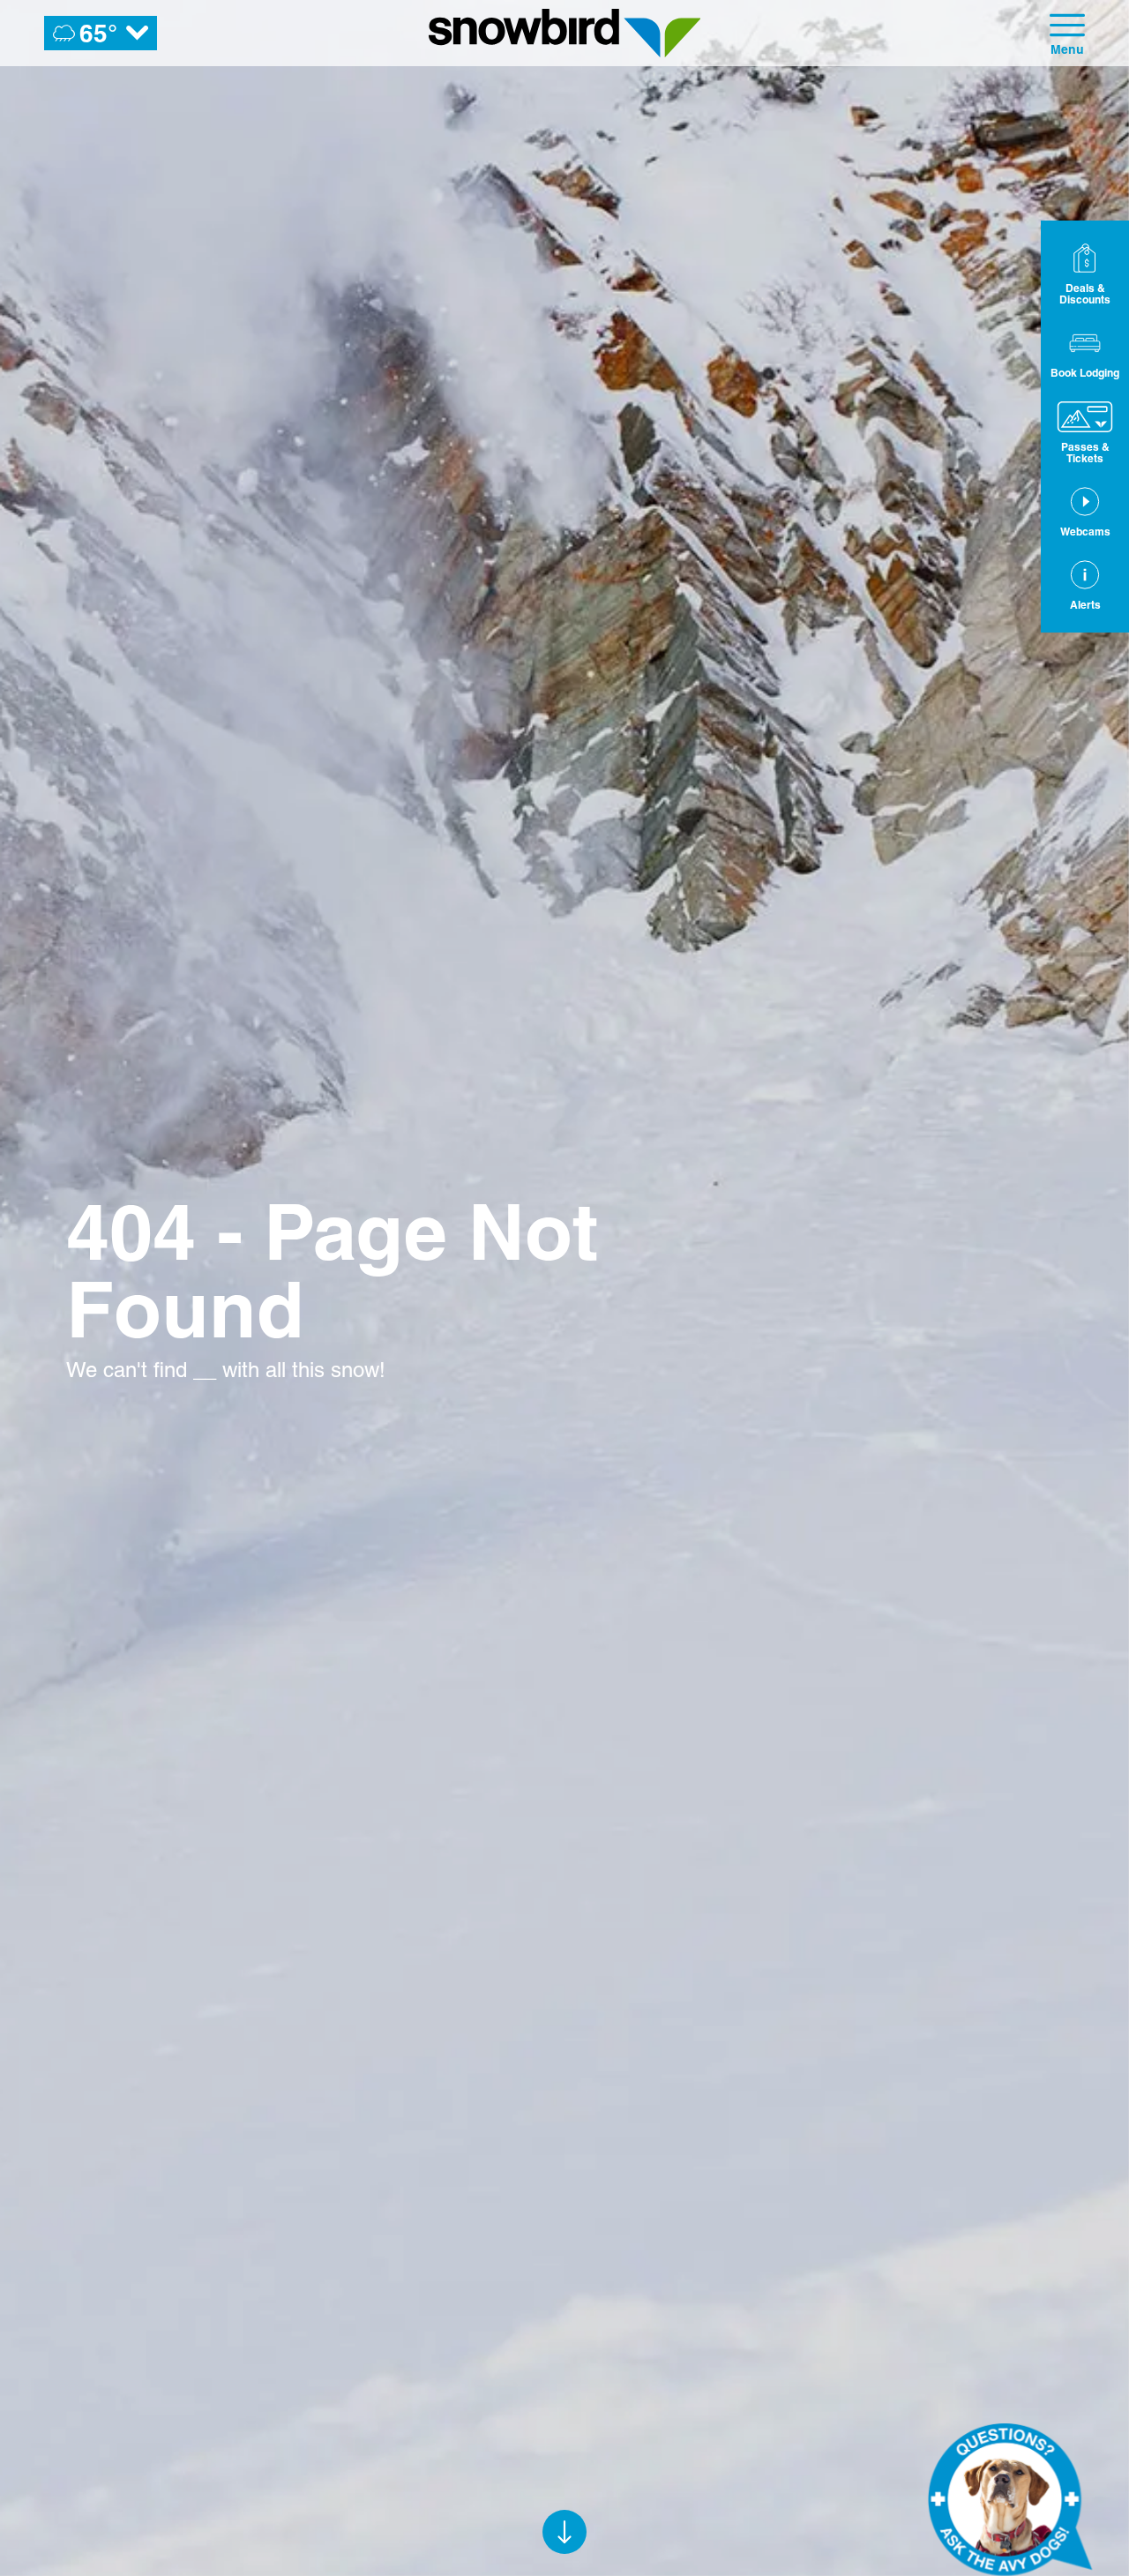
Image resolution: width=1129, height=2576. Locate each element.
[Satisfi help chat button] (1010, 2499)
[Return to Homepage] (565, 33)
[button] (1085, 353)
